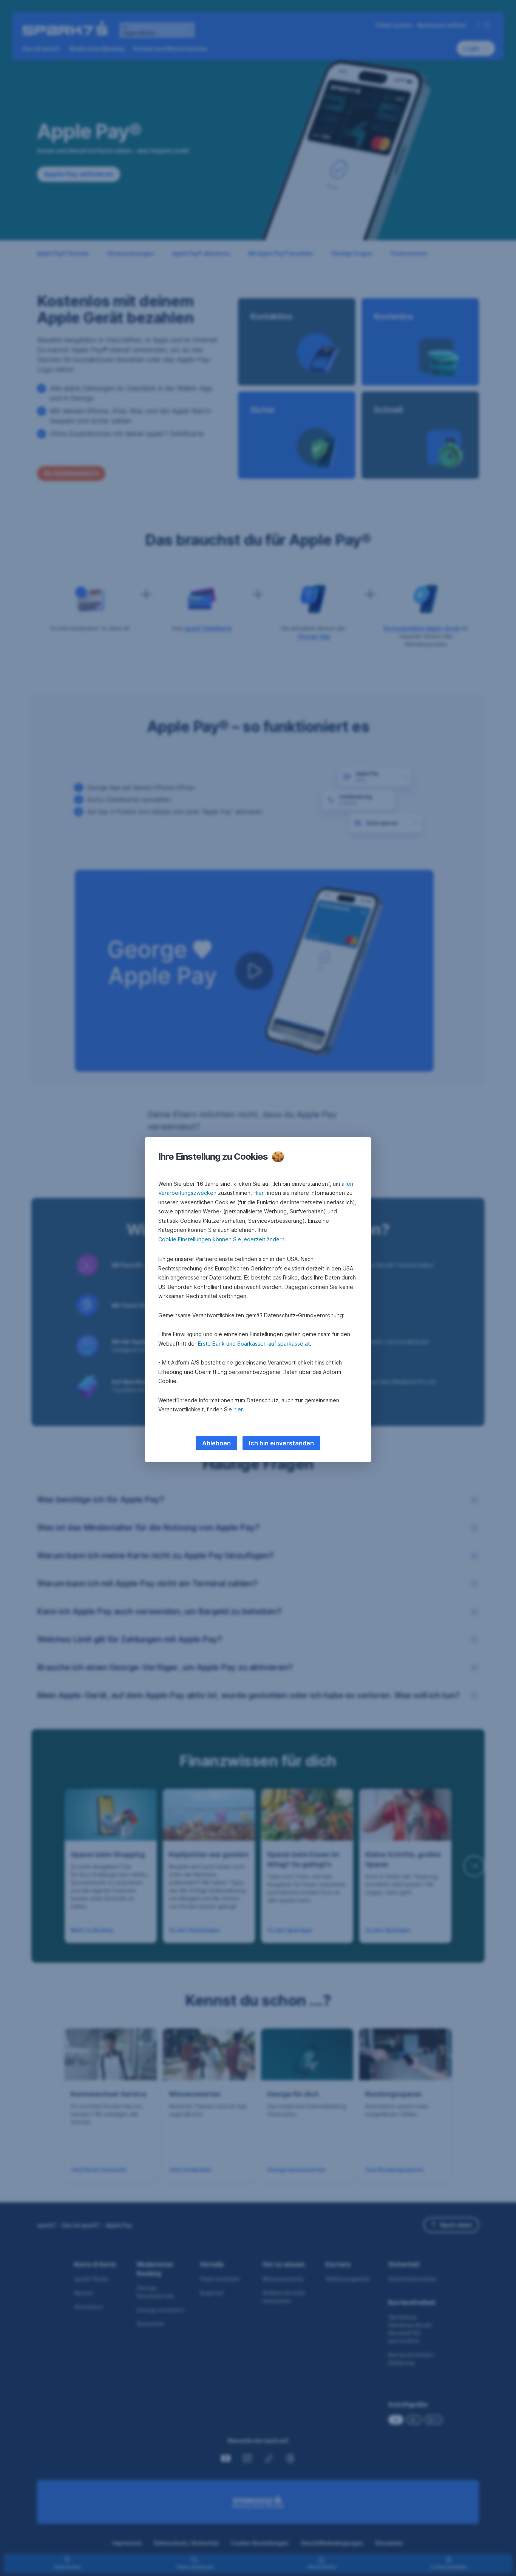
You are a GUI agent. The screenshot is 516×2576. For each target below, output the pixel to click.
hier (238, 1409)
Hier (259, 1193)
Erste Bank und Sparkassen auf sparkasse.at (254, 1344)
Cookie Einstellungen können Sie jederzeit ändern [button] (221, 1239)
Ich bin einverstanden (281, 1443)
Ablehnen (216, 1443)
